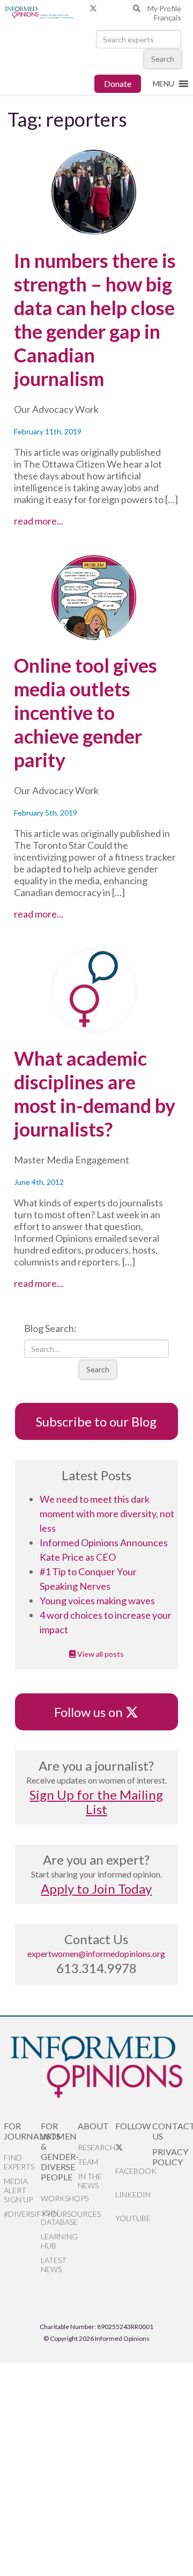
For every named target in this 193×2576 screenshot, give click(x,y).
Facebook (134, 2171)
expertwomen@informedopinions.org (96, 1953)
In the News (90, 2181)
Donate (118, 83)
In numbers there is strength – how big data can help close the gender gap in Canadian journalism (95, 319)
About (93, 2126)
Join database (59, 2217)
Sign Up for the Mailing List (96, 1802)
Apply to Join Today (96, 1889)
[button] (164, 84)
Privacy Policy (170, 2157)
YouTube (133, 2218)
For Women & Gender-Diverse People (59, 2151)
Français (168, 17)
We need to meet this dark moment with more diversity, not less (107, 1513)
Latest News (54, 2265)
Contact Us (171, 2131)
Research (96, 2147)
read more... (60, 521)
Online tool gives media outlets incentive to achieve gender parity (86, 712)
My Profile (164, 8)
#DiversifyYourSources (22, 2214)
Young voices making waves (97, 1600)
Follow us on (94, 1712)
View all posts (100, 1654)
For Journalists (22, 2131)
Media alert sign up (18, 2190)
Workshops (59, 2198)
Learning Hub (59, 2241)
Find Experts (19, 2162)
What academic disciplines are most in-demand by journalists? (95, 1094)
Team (88, 2162)
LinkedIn (133, 2195)
